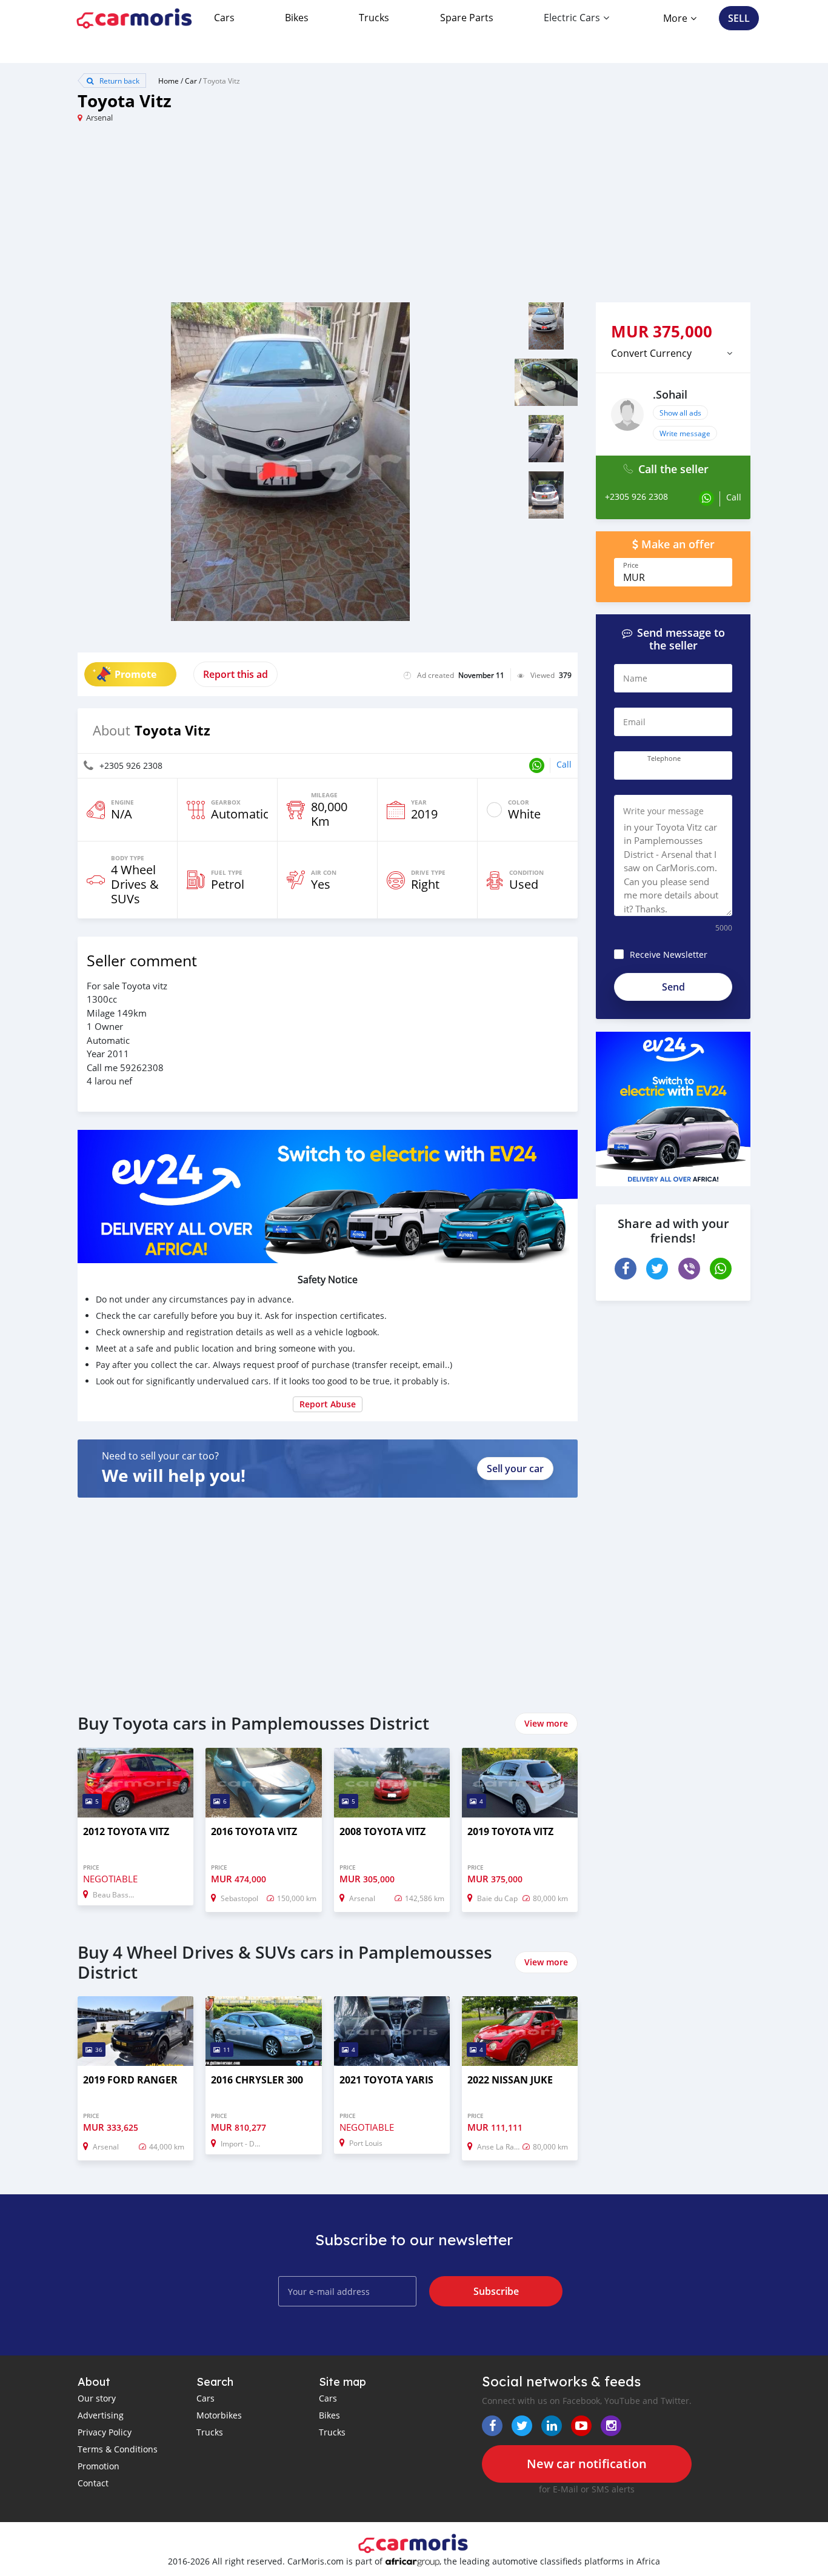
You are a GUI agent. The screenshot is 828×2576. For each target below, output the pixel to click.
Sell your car (515, 1469)
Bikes (297, 18)
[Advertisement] (246, 217)
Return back (119, 81)
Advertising (101, 2415)
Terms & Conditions (118, 2449)
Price (631, 565)
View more (546, 1723)
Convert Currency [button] (651, 353)
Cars (224, 18)
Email (634, 722)
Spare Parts (467, 18)
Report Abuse (328, 1404)
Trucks (374, 18)
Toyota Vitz (222, 81)
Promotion (98, 2466)
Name (635, 678)
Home (169, 81)
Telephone (664, 759)
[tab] (673, 353)
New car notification (587, 2464)
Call (564, 764)
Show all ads (680, 413)
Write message (685, 433)
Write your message (663, 811)
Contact (93, 2483)
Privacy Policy (105, 2432)
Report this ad (235, 674)
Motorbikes (219, 2415)
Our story (97, 2398)
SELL (739, 18)
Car (191, 81)
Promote (135, 674)
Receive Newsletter (669, 954)
